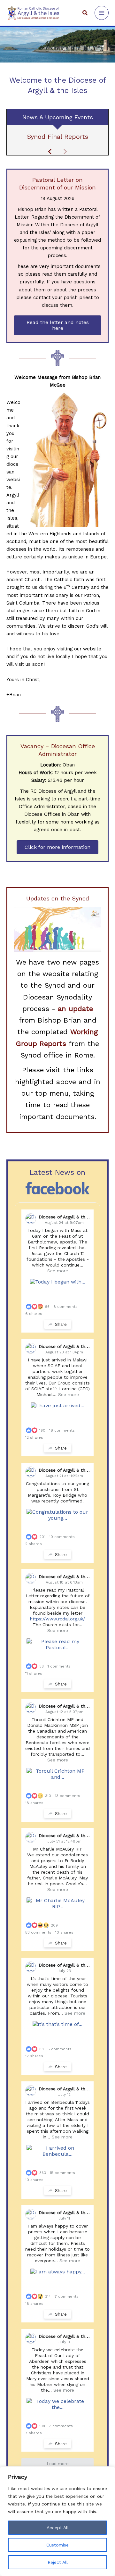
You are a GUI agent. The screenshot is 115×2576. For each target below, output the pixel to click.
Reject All (58, 2562)
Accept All (58, 2528)
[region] (57, 2521)
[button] (85, 13)
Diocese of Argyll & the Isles (69, 1217)
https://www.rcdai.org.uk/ (57, 1619)
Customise (57, 2545)
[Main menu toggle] (102, 13)
